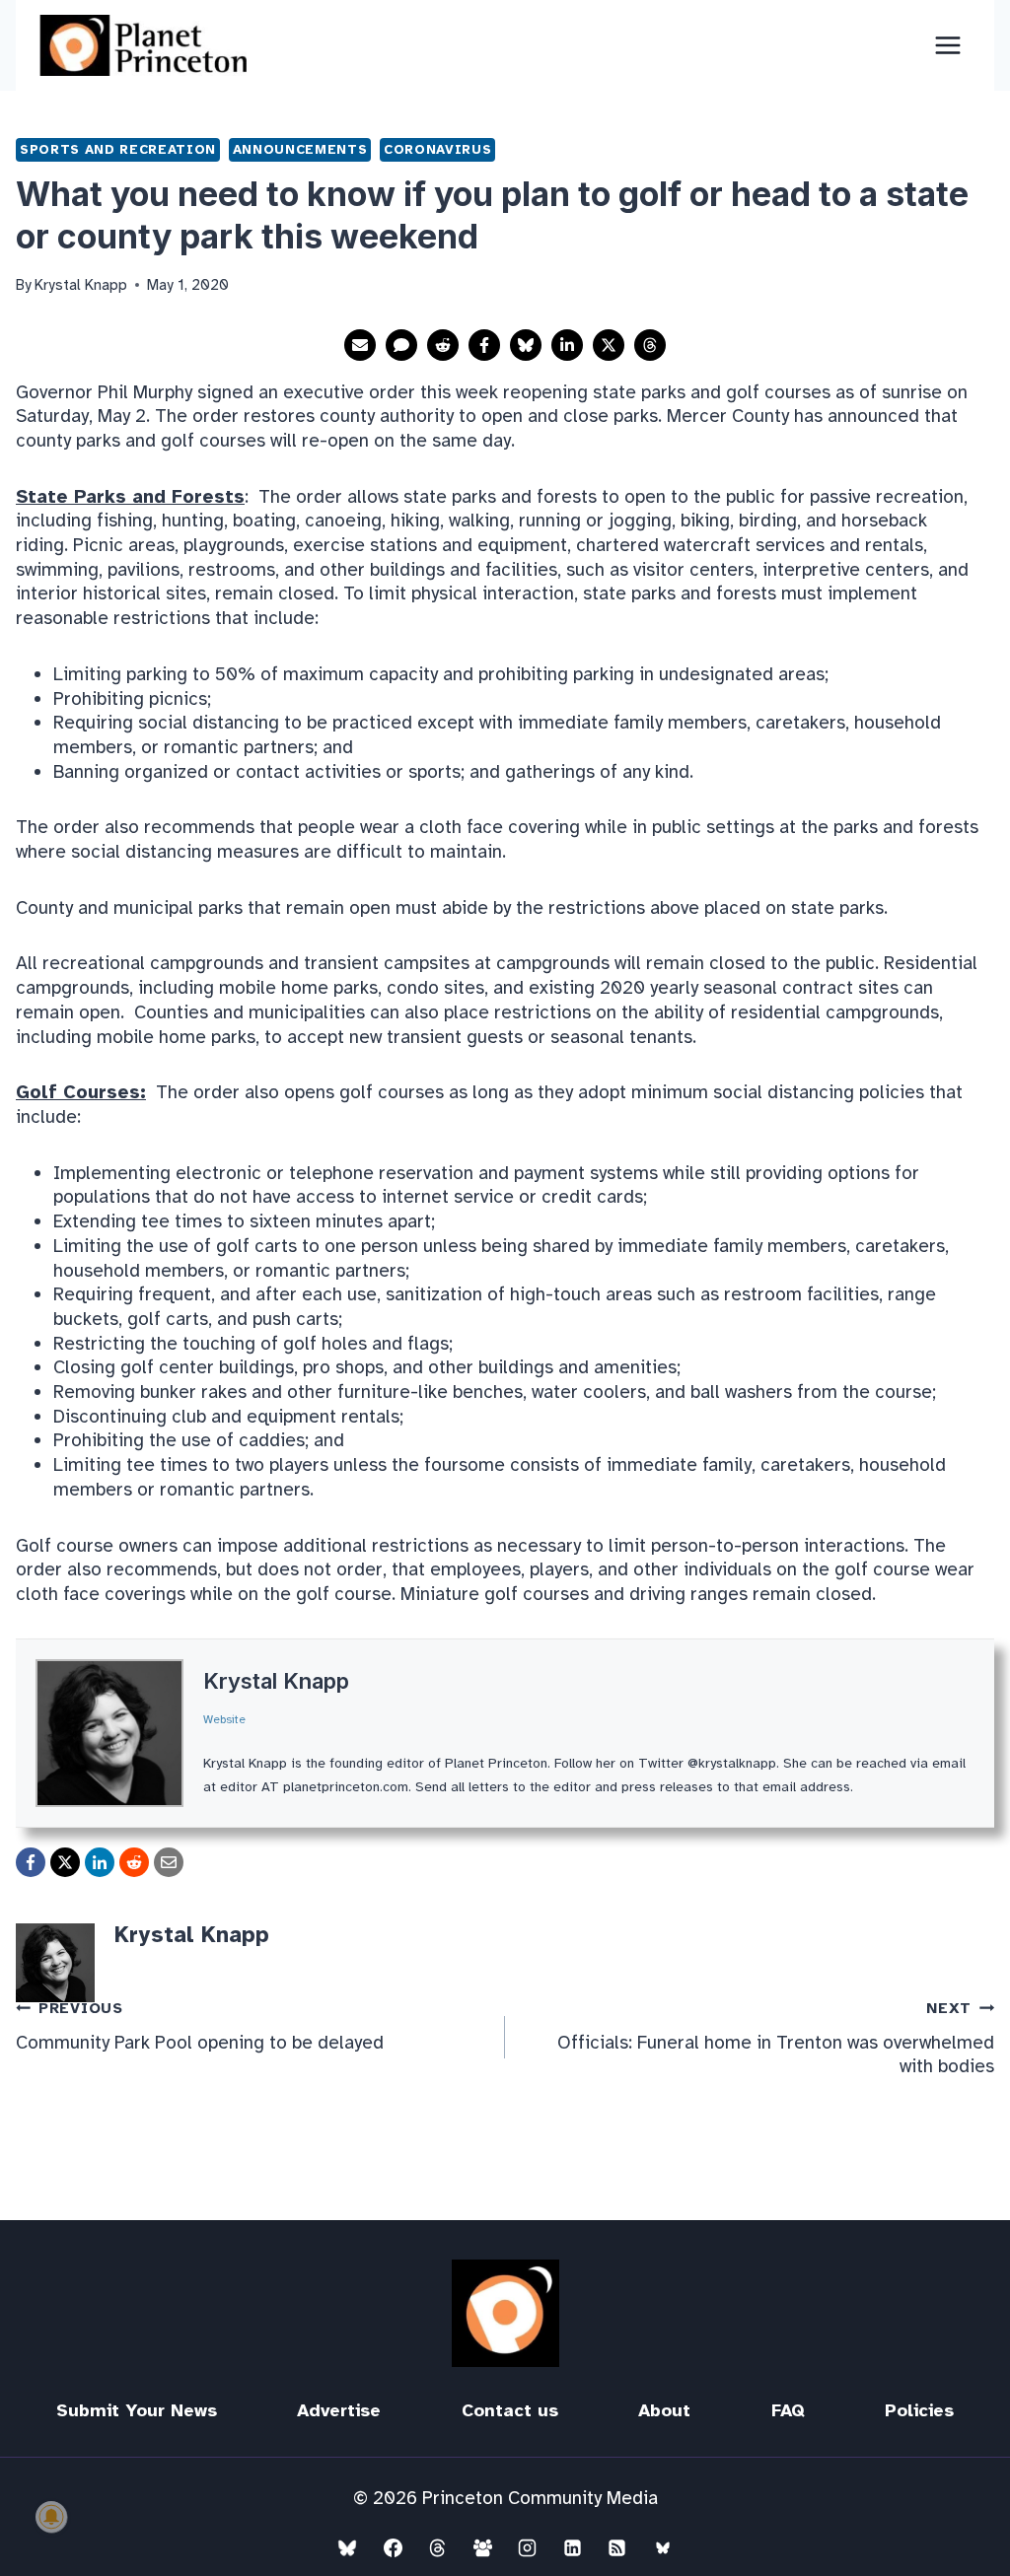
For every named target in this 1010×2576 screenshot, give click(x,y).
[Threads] (438, 2547)
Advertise (339, 2410)
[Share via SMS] (401, 345)
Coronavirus (437, 149)
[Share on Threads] (650, 345)
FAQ (788, 2410)
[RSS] (617, 2547)
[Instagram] (528, 2547)
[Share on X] (609, 345)
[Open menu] (947, 45)
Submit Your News (137, 2410)
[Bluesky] (347, 2547)
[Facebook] (393, 2547)
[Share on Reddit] (443, 345)
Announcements (300, 149)
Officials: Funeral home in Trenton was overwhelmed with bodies (776, 2039)
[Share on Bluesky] (526, 345)
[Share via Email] (360, 345)
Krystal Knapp (276, 1681)
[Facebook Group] (482, 2547)
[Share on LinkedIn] (567, 345)
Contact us (510, 2410)
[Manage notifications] (51, 2517)
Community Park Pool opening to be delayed (200, 2026)
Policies (919, 2410)
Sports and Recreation (118, 149)
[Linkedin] (572, 2547)
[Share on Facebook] (484, 345)
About (664, 2410)
